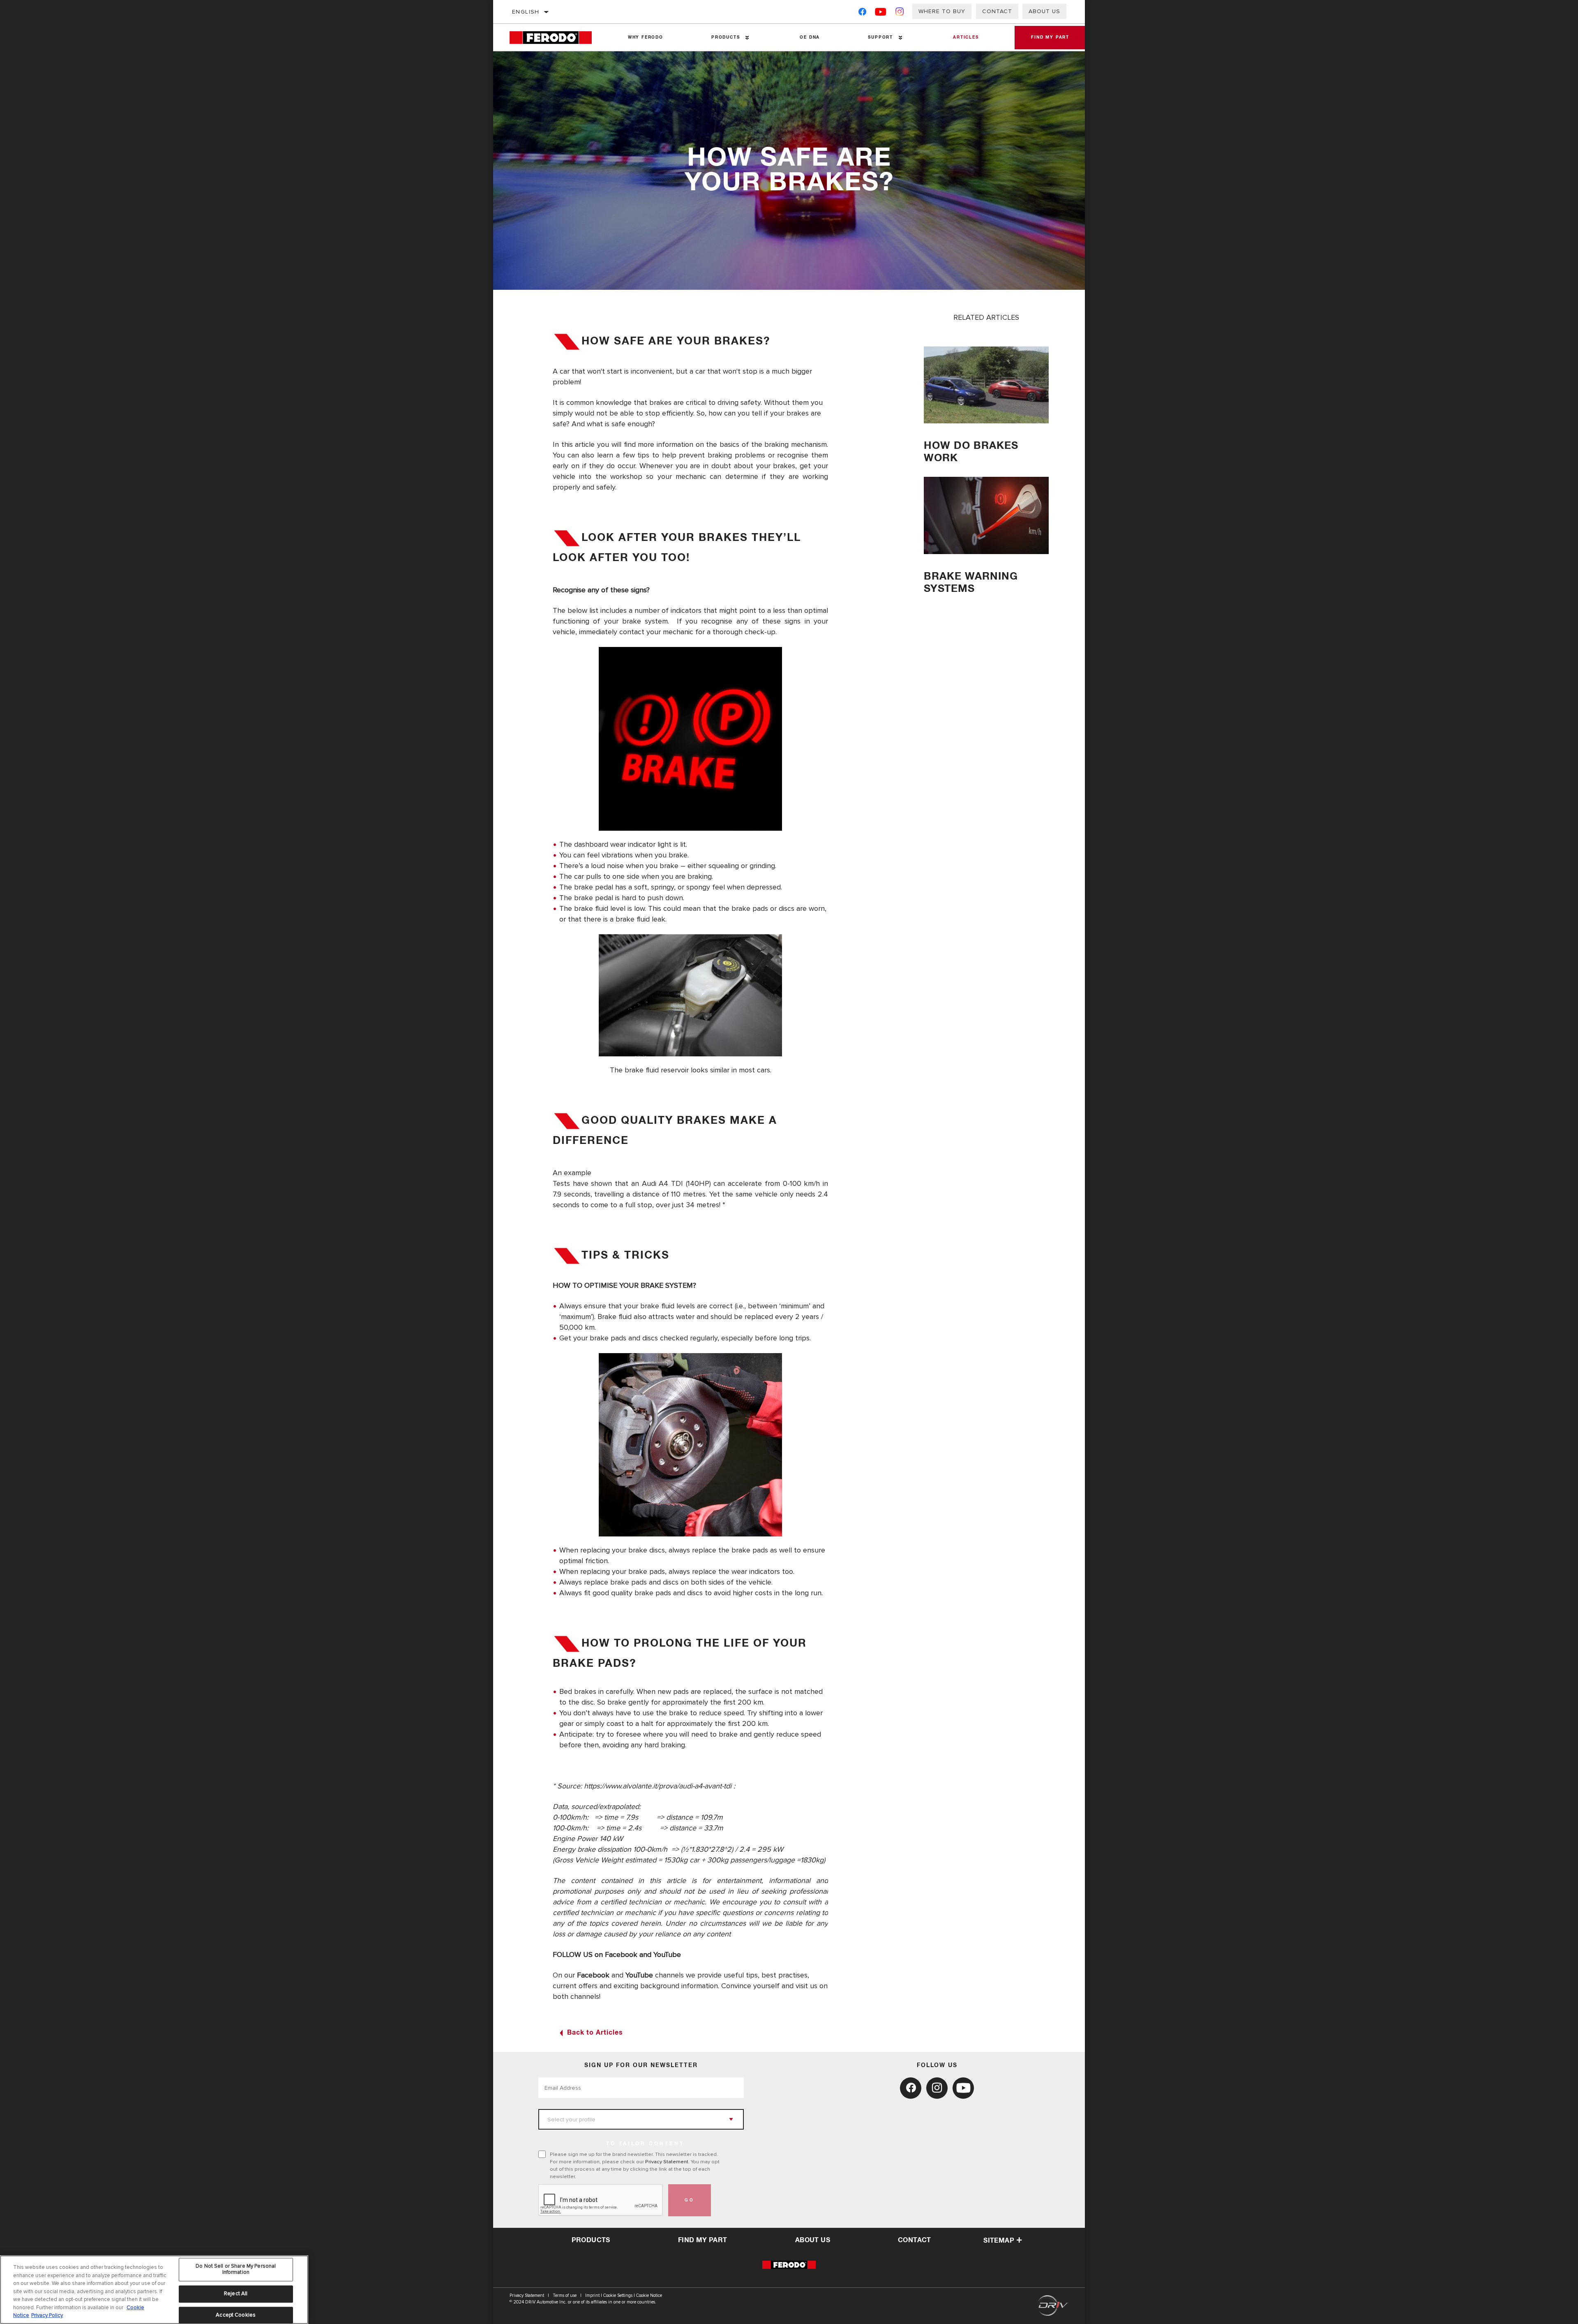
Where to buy (942, 11)
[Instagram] (900, 13)
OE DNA (810, 37)
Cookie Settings (618, 2295)
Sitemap (999, 2241)
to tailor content (645, 2144)
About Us (1044, 11)
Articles (966, 37)
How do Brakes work (971, 452)
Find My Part (1050, 37)
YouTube (639, 1975)
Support (880, 37)
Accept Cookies (236, 2315)
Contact (997, 11)
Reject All (236, 2294)
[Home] (557, 38)
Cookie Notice (649, 2295)
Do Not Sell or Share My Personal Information (236, 2269)
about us (813, 2240)
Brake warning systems (971, 583)
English (526, 12)
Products (726, 37)
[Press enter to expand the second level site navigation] (747, 38)
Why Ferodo (646, 37)
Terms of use (565, 2295)
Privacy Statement (667, 2162)
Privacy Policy (47, 2315)
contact (915, 2240)
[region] (154, 2290)
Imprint (592, 2295)
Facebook (593, 1975)
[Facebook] (862, 13)
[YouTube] (881, 13)
